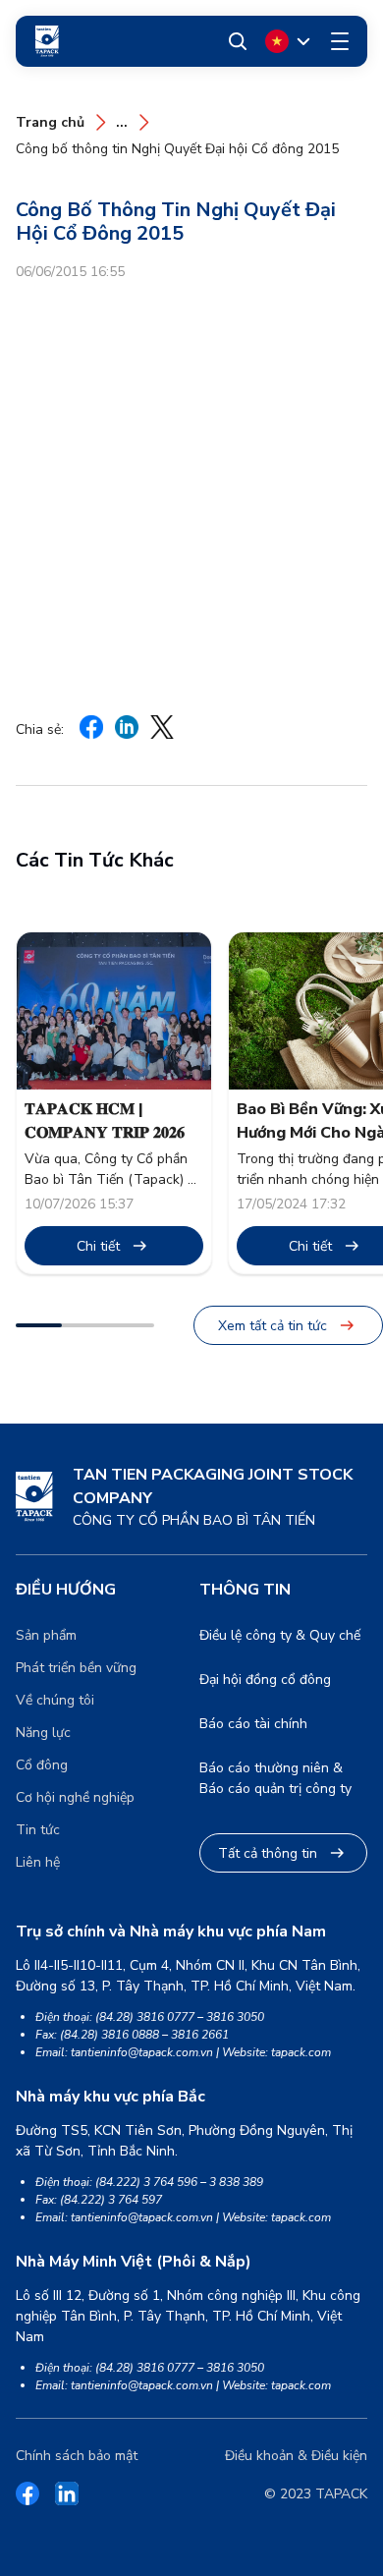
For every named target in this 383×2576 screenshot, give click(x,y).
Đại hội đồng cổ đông (265, 1680)
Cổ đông (42, 1765)
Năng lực (43, 1733)
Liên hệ (38, 1862)
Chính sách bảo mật (77, 2456)
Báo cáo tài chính (253, 1724)
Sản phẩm (46, 1635)
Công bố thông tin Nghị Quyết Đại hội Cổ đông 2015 (177, 149)
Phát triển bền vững (76, 1668)
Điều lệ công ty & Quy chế (280, 1635)
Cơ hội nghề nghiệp (75, 1797)
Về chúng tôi (55, 1700)
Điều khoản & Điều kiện (296, 2456)
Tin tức (38, 1830)
